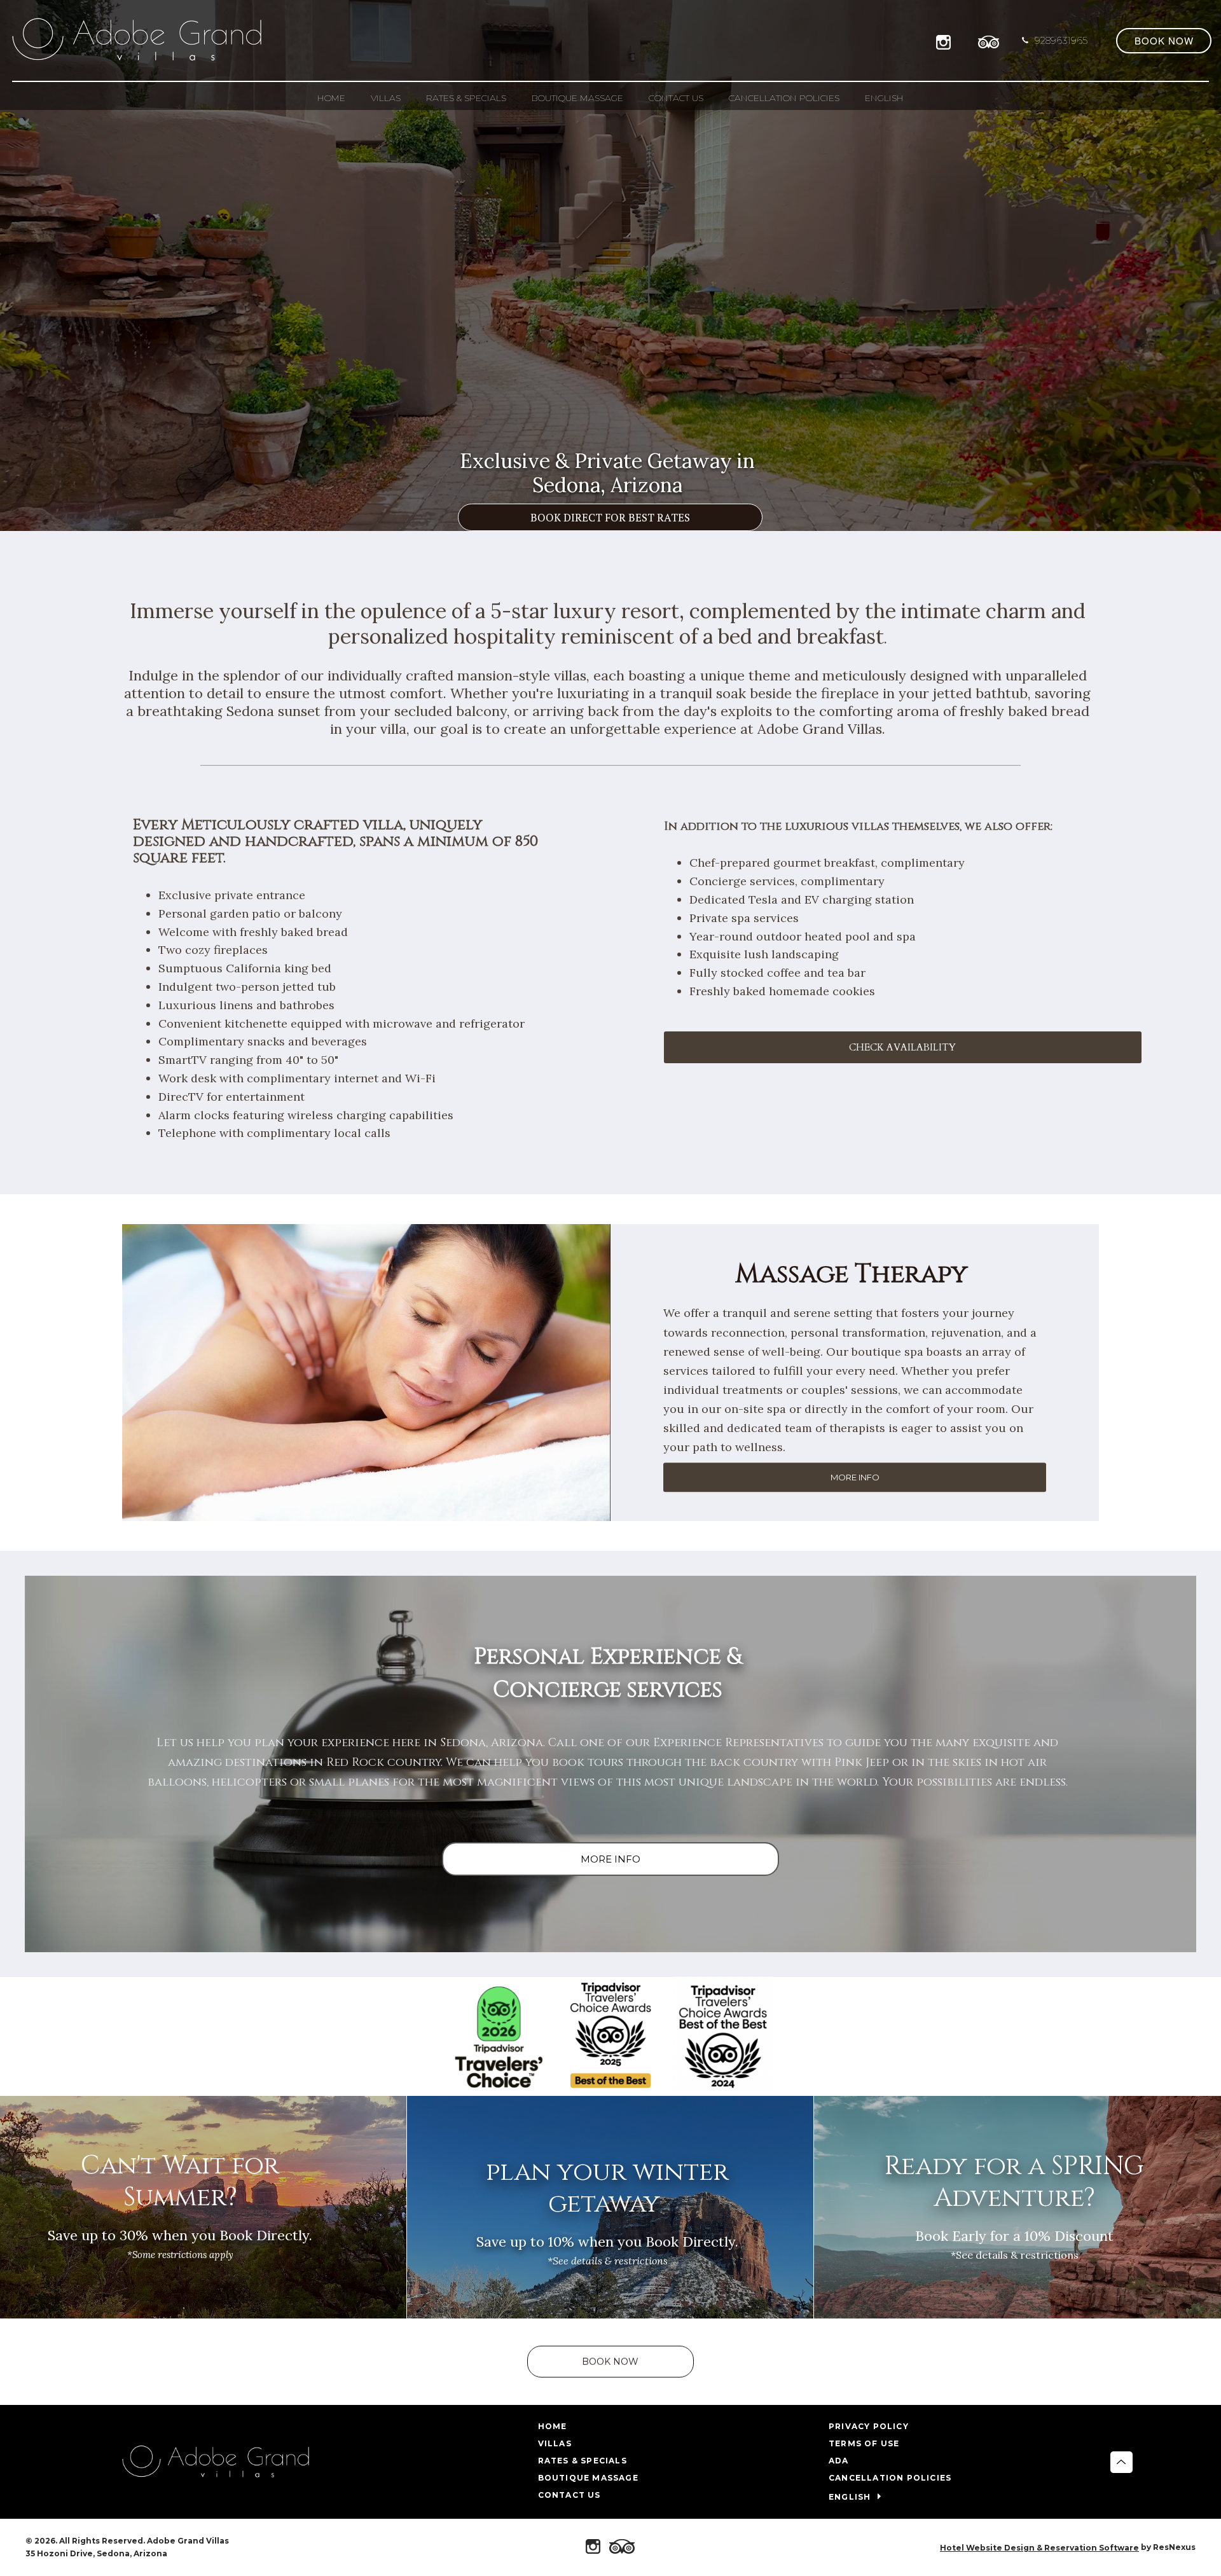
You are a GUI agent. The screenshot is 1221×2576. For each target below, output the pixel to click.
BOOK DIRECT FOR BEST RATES (610, 517)
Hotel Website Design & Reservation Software (1039, 2548)
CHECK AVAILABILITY (902, 1047)
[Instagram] (946, 40)
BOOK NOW (610, 2362)
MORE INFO (855, 1478)
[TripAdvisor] (989, 40)
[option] (610, 265)
